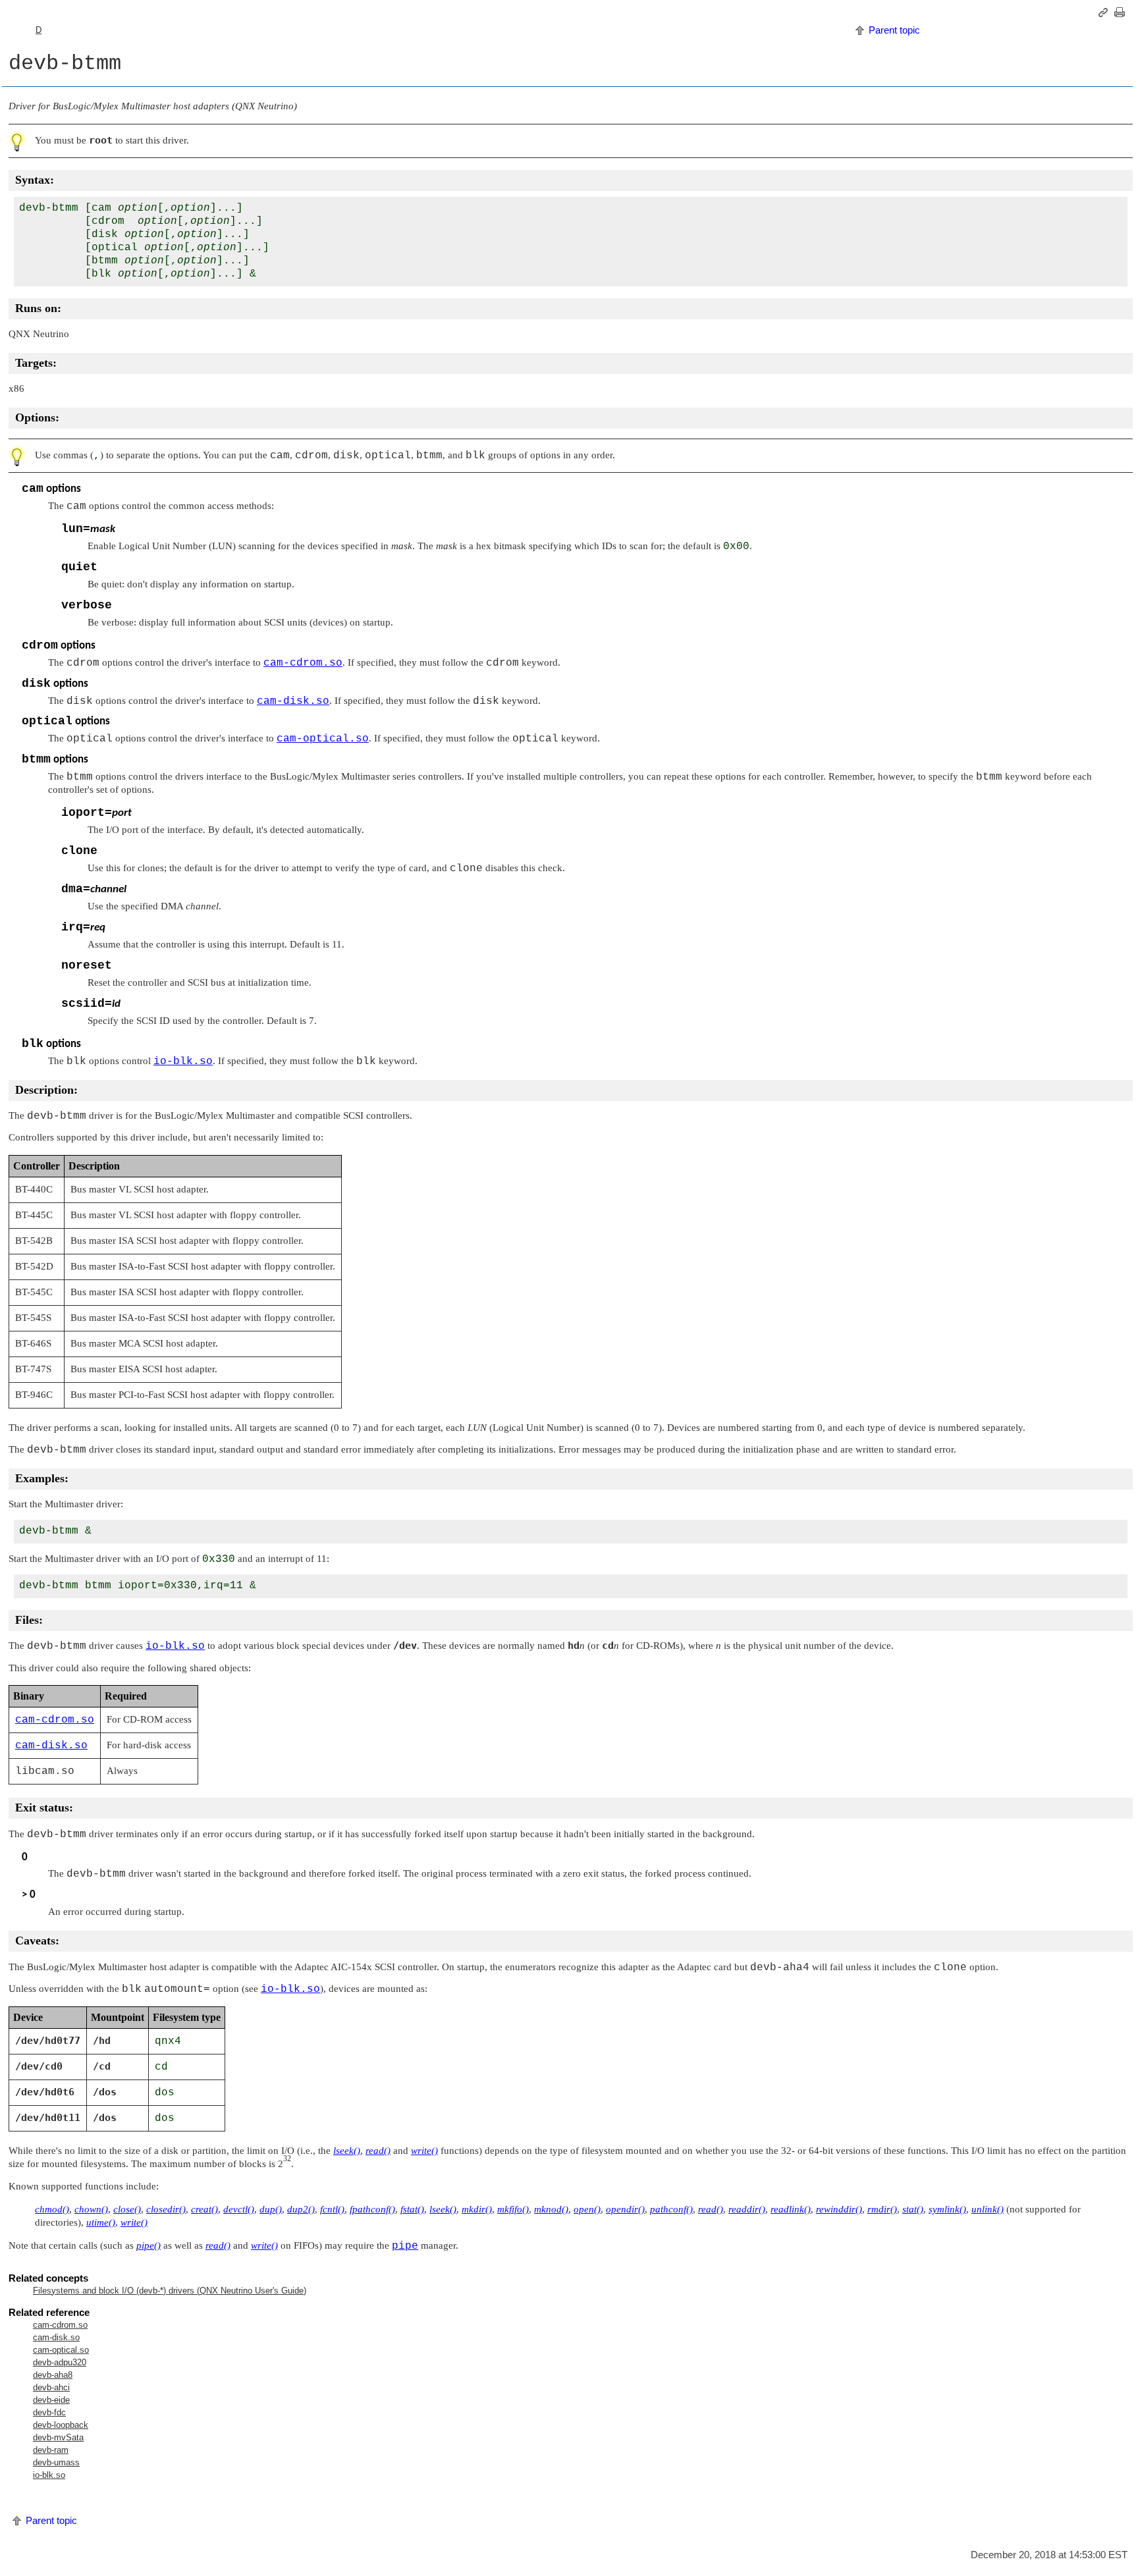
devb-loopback (61, 2425)
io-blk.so (49, 2475)
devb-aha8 (53, 2375)
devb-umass (56, 2462)
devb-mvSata (58, 2437)
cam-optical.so (61, 2350)
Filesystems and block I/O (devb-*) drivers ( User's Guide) (170, 2291)
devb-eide (51, 2400)
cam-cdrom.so (60, 2325)
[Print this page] (1122, 13)
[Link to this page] (1105, 13)
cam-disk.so (56, 2337)
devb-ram (51, 2450)
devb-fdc (49, 2412)
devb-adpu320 (60, 2362)
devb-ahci (51, 2387)
